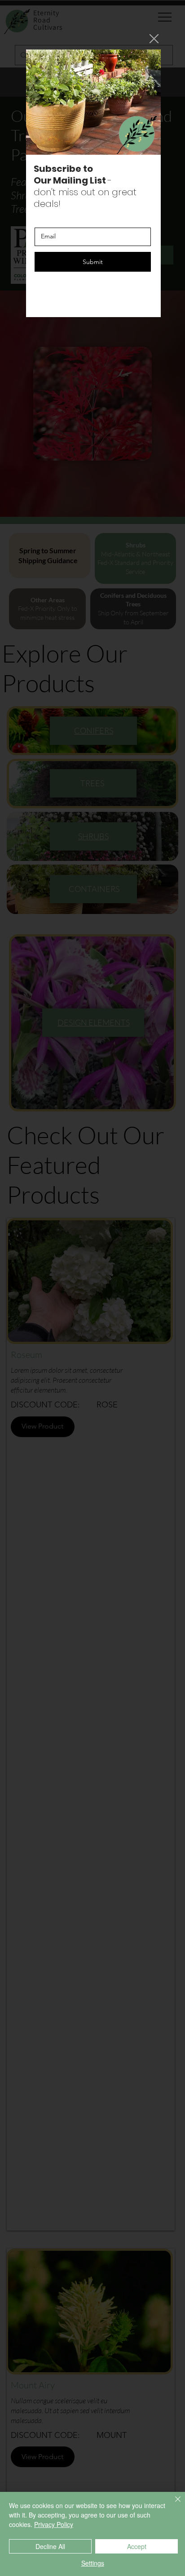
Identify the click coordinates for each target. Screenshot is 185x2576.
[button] (154, 39)
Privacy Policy (54, 2524)
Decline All (50, 2546)
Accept (137, 2546)
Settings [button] (93, 2563)
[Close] (172, 2504)
